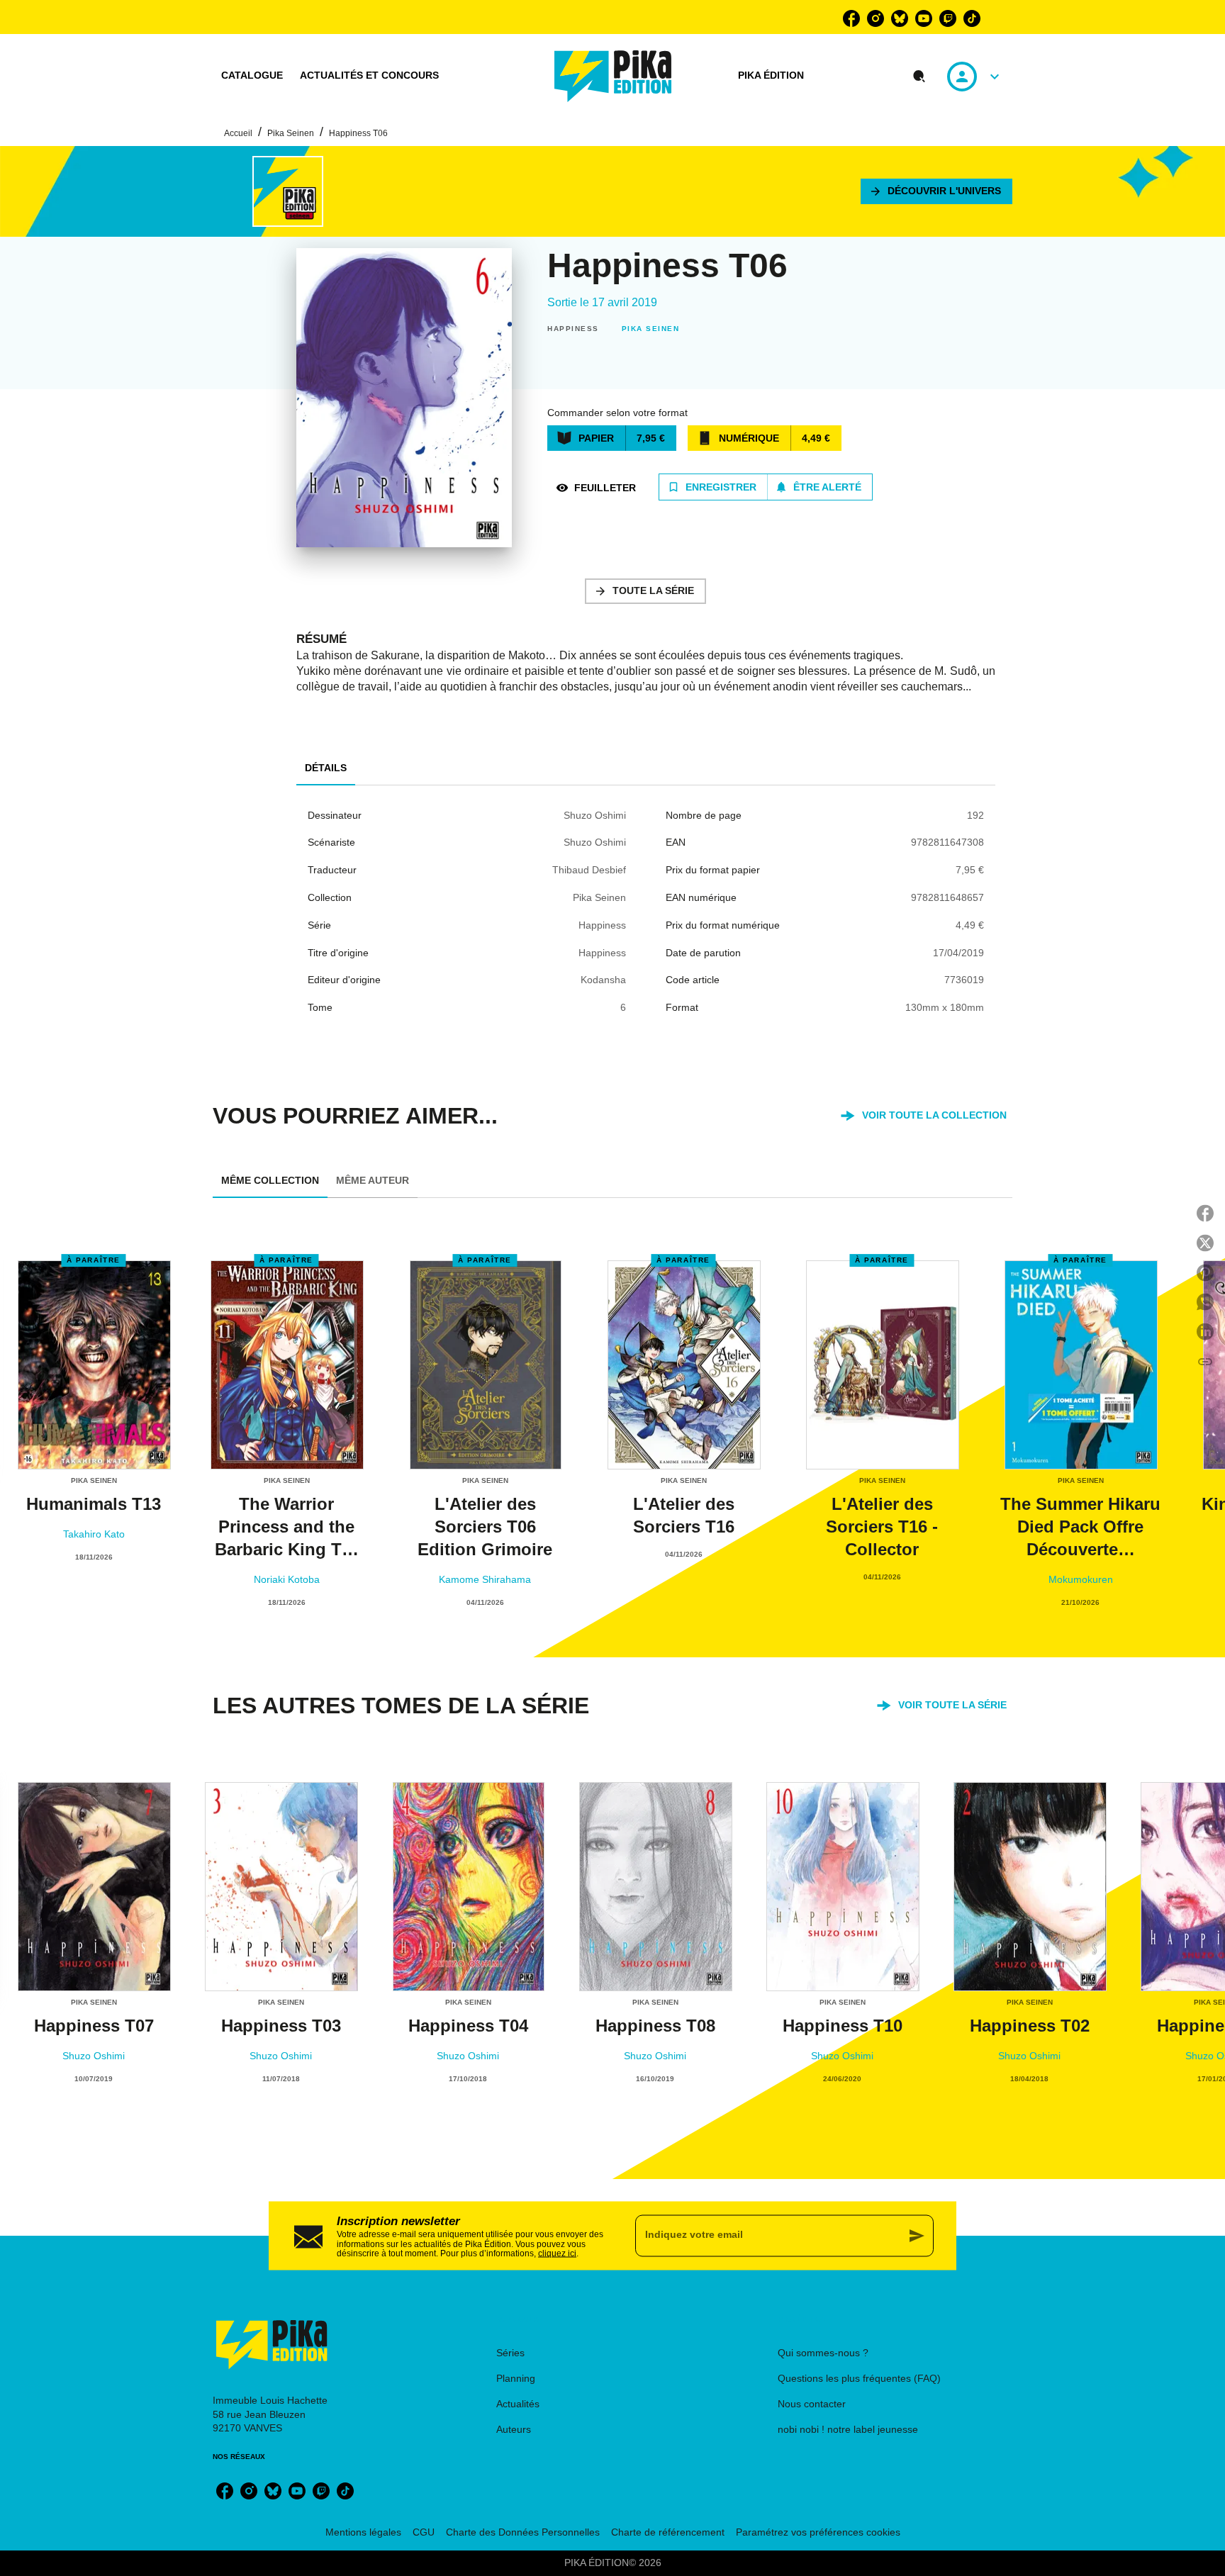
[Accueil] (613, 76)
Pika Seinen (291, 133)
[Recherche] (919, 77)
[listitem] (851, 18)
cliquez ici (557, 2253)
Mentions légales (363, 2532)
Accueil (238, 133)
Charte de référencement (668, 2532)
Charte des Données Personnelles (523, 2532)
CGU (424, 2532)
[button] (936, 191)
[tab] (252, 76)
